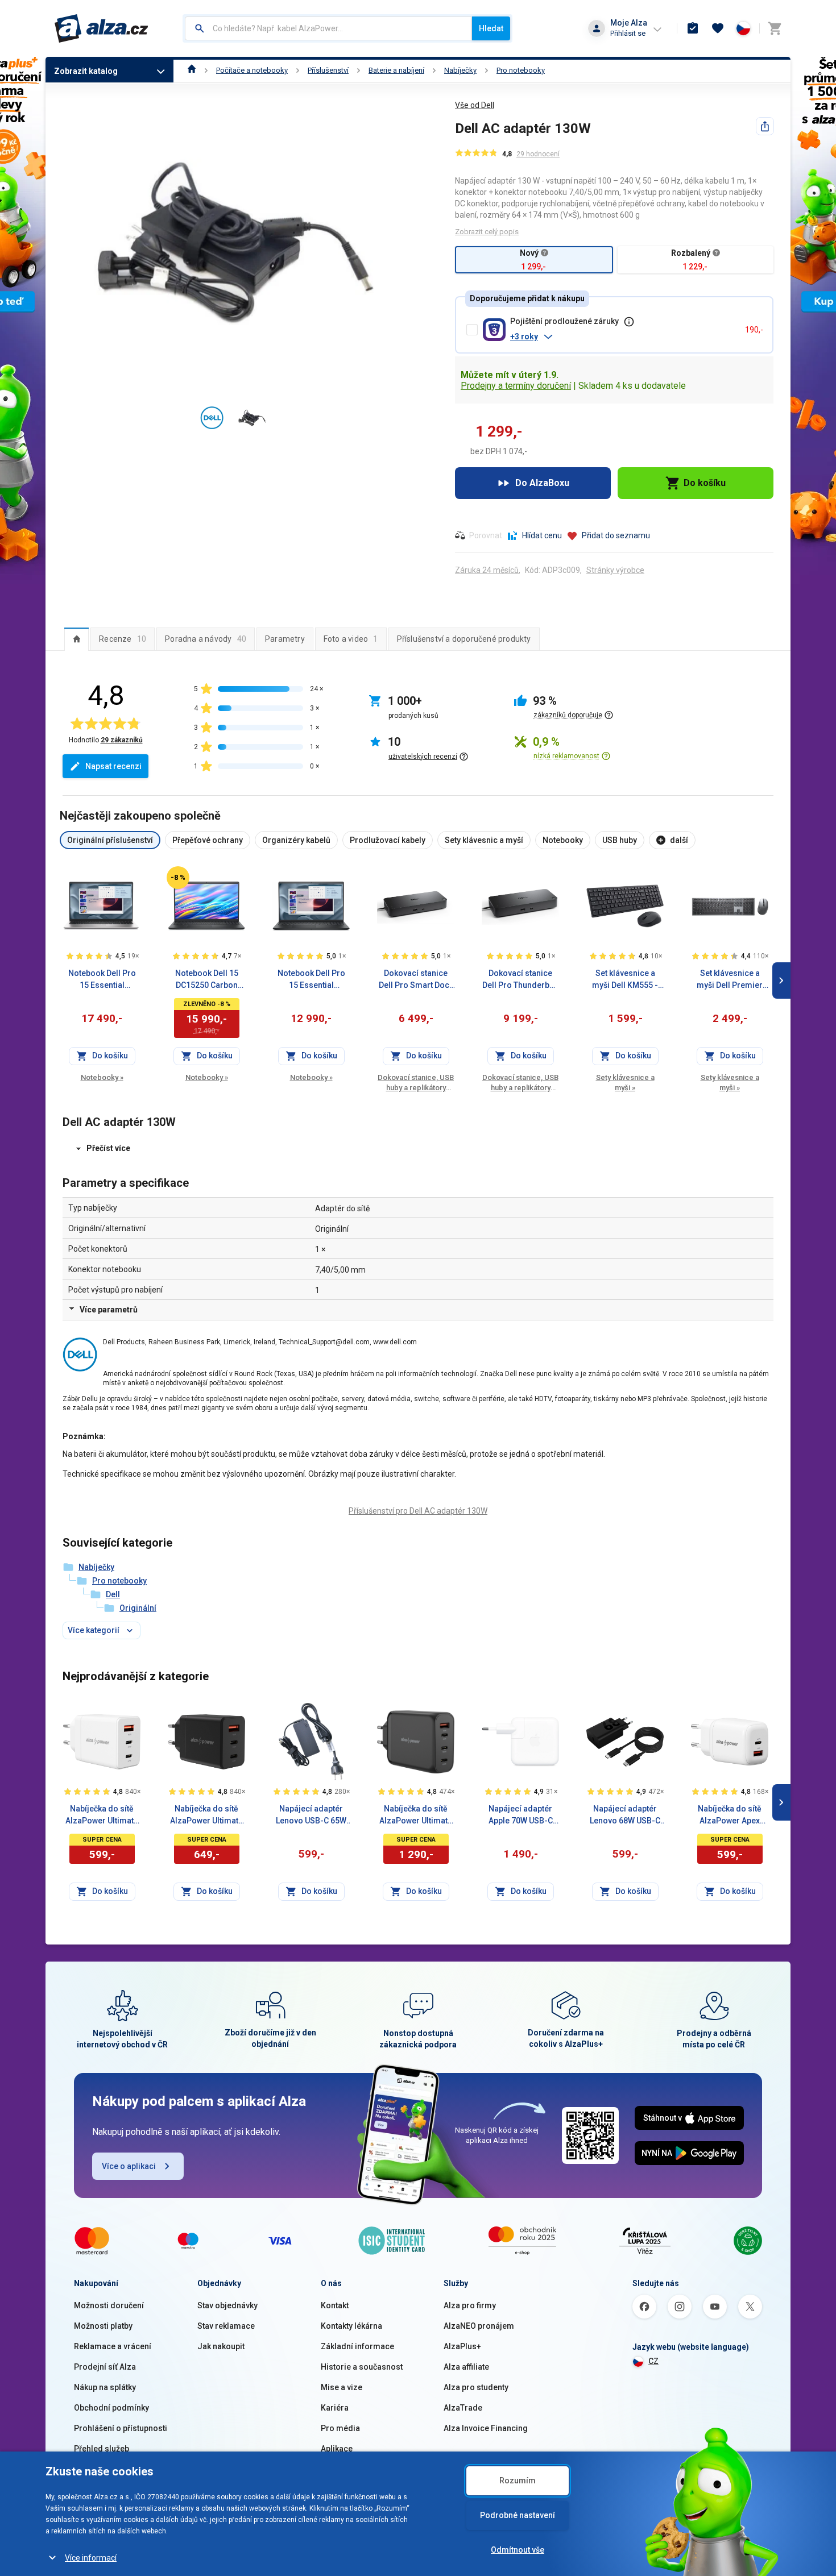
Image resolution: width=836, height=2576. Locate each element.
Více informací (91, 2558)
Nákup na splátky (105, 2387)
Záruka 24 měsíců (487, 570)
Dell (113, 1594)
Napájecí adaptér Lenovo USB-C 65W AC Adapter (311, 1815)
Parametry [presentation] (285, 639)
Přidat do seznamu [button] (616, 535)
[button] (623, 336)
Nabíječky (460, 70)
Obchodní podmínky (111, 2408)
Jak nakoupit (221, 2346)
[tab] (76, 639)
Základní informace (357, 2346)
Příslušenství (328, 70)
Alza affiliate (466, 2367)
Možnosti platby (103, 2326)
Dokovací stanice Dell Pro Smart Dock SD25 (416, 980)
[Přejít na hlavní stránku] (102, 28)
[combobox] (328, 28)
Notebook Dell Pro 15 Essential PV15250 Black (311, 980)
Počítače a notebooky (252, 70)
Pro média (340, 2428)
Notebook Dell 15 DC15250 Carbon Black (207, 980)
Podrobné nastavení (518, 2515)
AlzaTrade (463, 2408)
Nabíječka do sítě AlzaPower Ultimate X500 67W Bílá (102, 1815)
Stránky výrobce (615, 570)
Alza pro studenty (476, 2387)
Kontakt (335, 2305)
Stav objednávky (227, 2305)
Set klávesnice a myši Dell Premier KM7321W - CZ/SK (730, 980)
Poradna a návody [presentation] (206, 639)
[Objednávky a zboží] (693, 28)
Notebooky (102, 1077)
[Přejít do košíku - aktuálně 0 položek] (775, 28)
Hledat (491, 28)
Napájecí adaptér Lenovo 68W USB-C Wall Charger (625, 1815)
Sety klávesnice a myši (625, 1083)
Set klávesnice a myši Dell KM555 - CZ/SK (625, 980)
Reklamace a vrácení (113, 2346)
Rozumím (518, 2481)
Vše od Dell (475, 105)
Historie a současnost (362, 2367)
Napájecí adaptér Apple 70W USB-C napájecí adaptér (521, 1815)
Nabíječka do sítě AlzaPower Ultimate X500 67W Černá (206, 1815)
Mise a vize (342, 2387)
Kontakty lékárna (351, 2326)
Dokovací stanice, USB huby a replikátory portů (416, 1083)
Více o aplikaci (129, 2166)
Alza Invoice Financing (486, 2428)
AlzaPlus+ (462, 2346)
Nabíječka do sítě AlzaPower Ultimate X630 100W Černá (416, 1815)
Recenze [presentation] (123, 639)
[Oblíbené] (718, 28)
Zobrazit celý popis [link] (487, 232)
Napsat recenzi (113, 766)
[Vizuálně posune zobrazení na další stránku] (781, 980)
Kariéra (335, 2408)
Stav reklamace (226, 2326)
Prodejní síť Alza (105, 2367)
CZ (653, 2361)
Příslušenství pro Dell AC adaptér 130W (418, 1511)
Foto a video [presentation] (351, 639)
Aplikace (337, 2449)
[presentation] (76, 639)
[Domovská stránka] (192, 70)
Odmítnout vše (518, 2550)
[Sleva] (178, 878)
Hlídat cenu (542, 535)
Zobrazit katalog (86, 71)
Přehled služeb (102, 2449)
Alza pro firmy (470, 2305)
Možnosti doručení (109, 2305)
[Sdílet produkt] (765, 126)
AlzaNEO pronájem (479, 2326)
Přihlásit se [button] (628, 33)
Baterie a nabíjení (396, 70)
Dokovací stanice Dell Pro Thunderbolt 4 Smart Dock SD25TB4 (521, 980)
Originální (138, 1608)
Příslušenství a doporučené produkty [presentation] (464, 639)
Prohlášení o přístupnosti (121, 2428)
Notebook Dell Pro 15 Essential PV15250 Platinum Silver (102, 980)
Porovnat (486, 535)
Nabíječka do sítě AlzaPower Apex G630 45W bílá (730, 1815)
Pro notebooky (521, 70)
